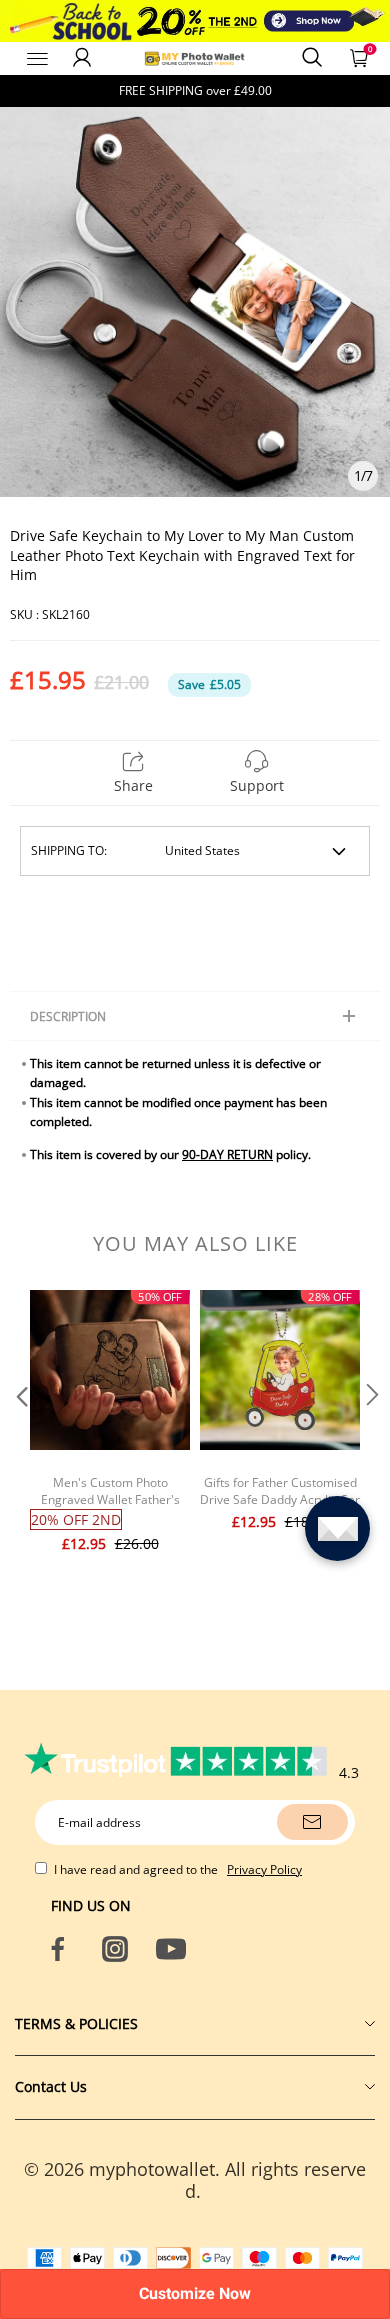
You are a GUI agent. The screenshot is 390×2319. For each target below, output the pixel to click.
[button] (20, 1435)
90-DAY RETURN (227, 1154)
